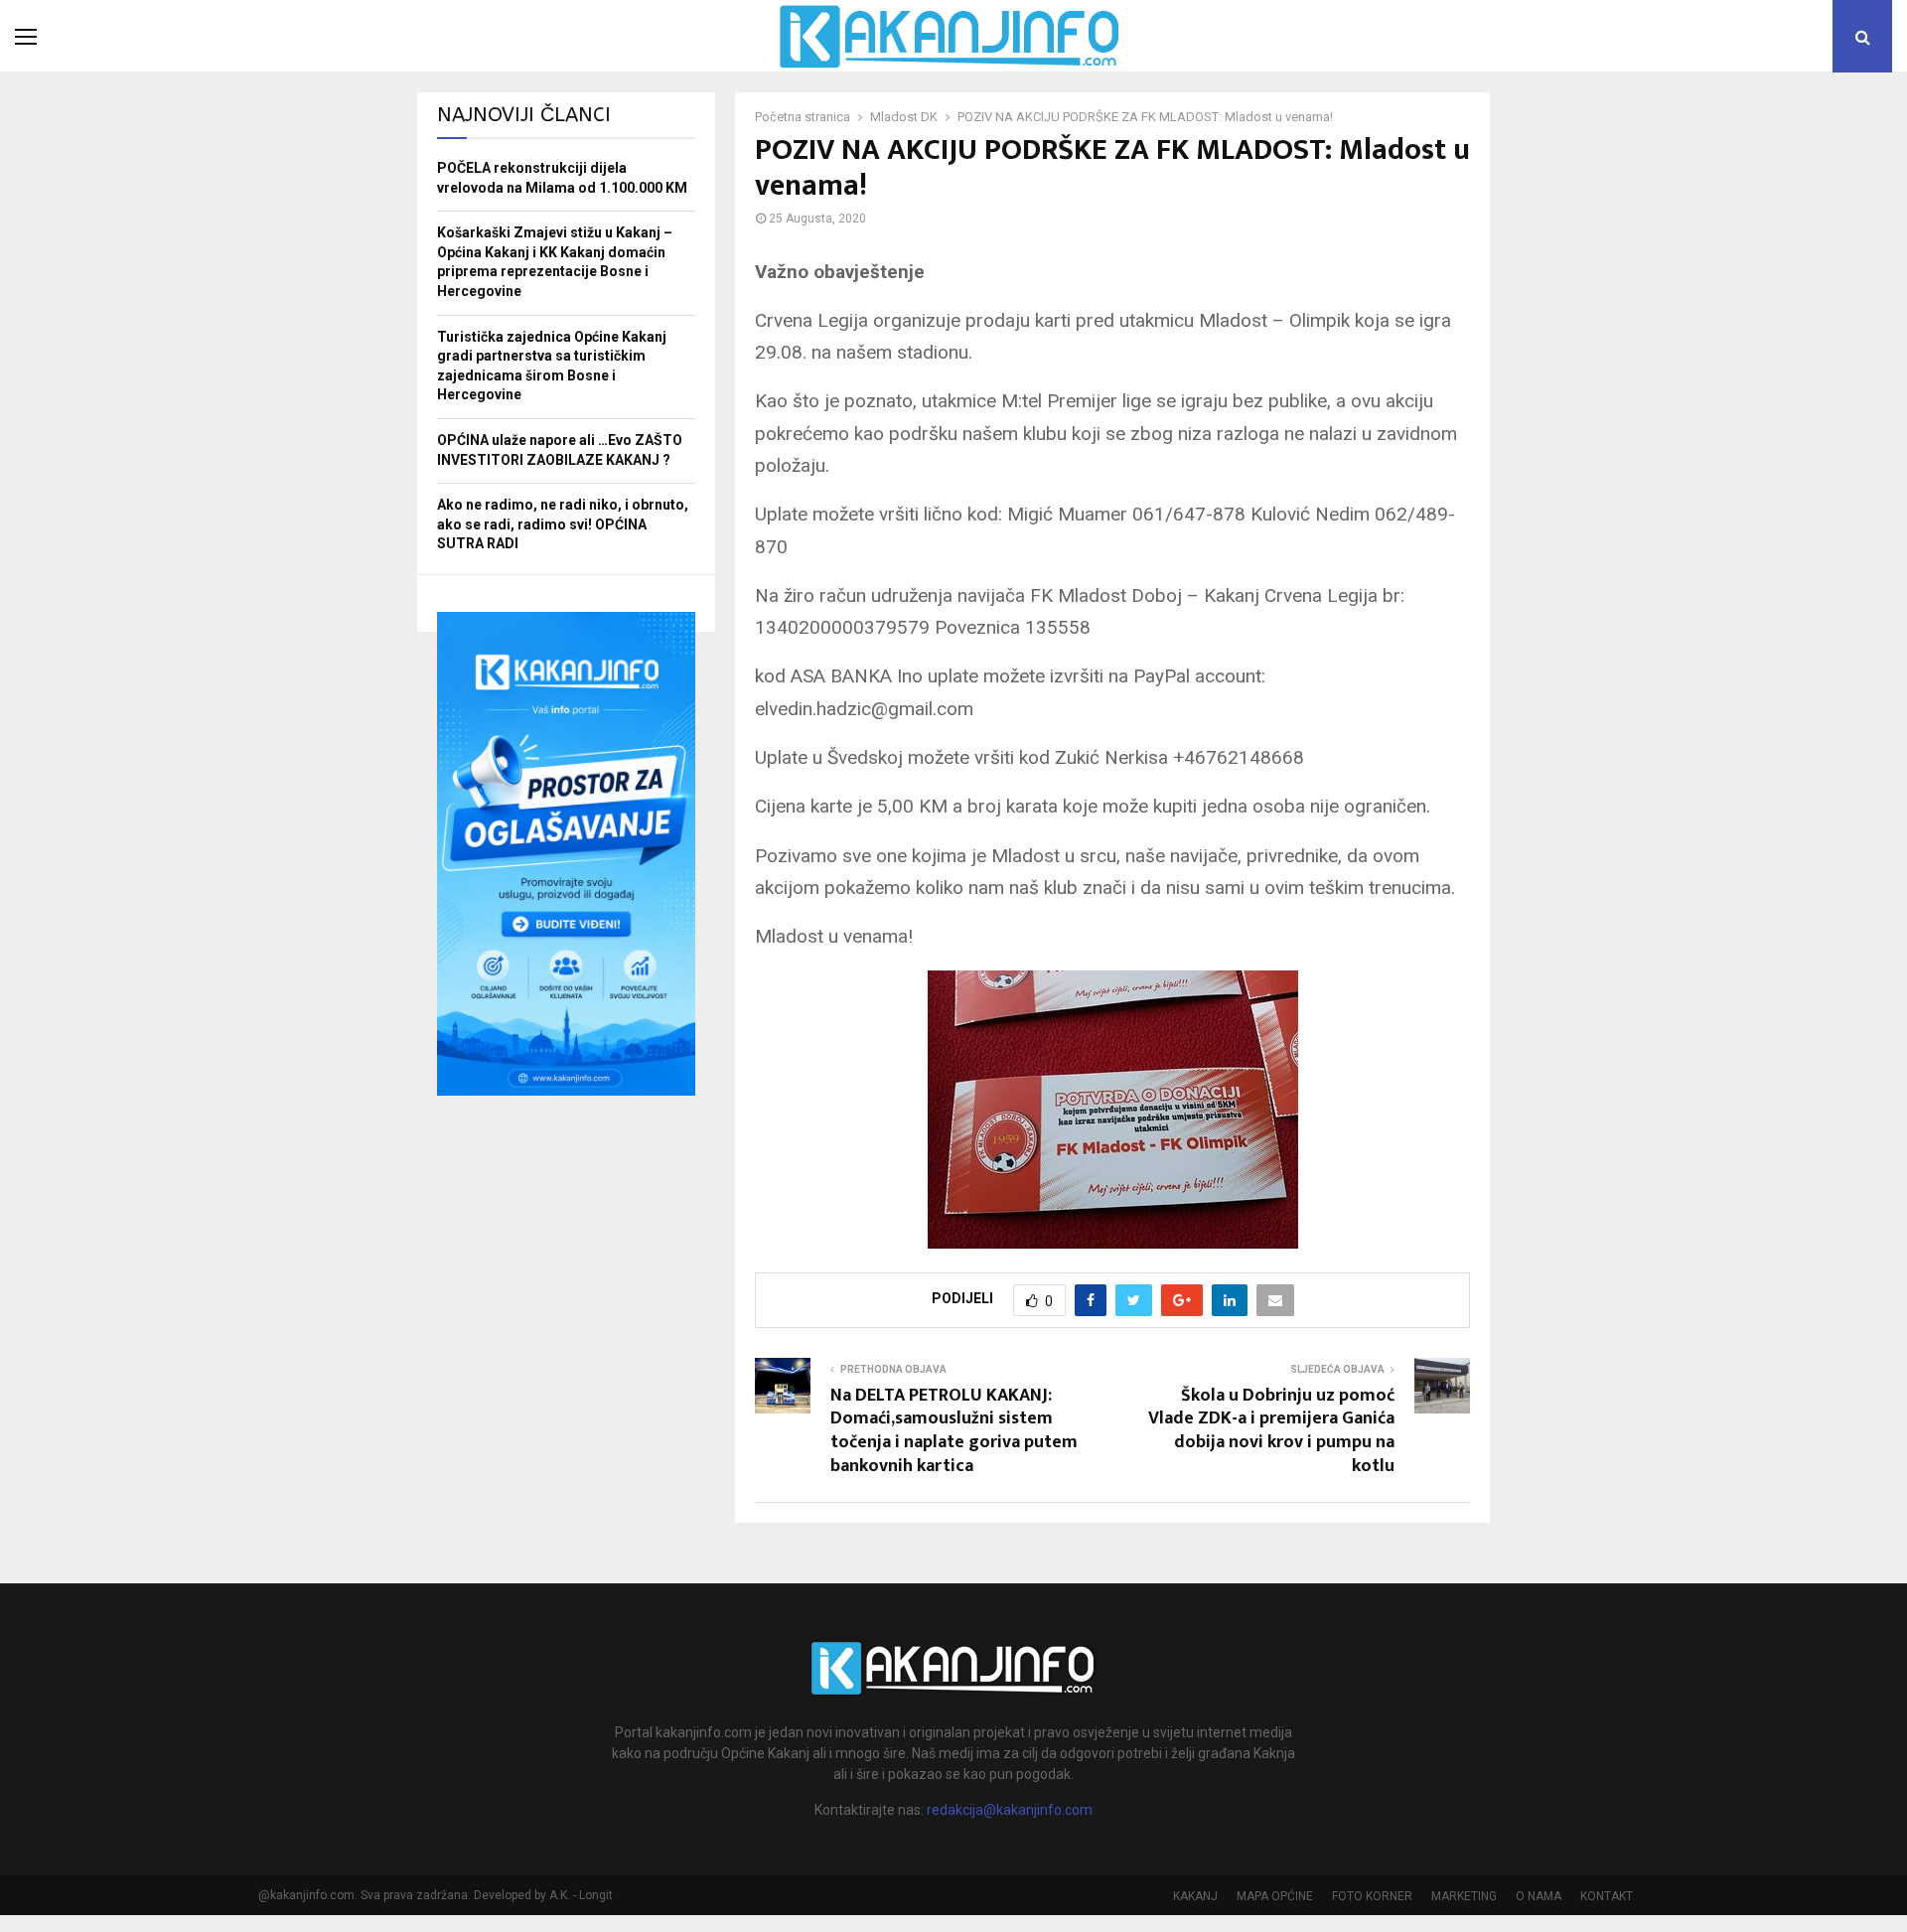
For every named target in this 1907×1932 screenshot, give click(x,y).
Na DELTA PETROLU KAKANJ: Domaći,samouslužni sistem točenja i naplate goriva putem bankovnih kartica (954, 1431)
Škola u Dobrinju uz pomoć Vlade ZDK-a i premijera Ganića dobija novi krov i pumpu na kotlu (1271, 1431)
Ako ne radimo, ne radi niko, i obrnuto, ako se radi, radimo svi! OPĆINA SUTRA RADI (563, 524)
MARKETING (1464, 1896)
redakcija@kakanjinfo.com (1010, 1810)
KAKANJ (1195, 1896)
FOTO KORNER (1372, 1896)
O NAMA (1539, 1896)
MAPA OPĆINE (1275, 1896)
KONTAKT (1607, 1896)
